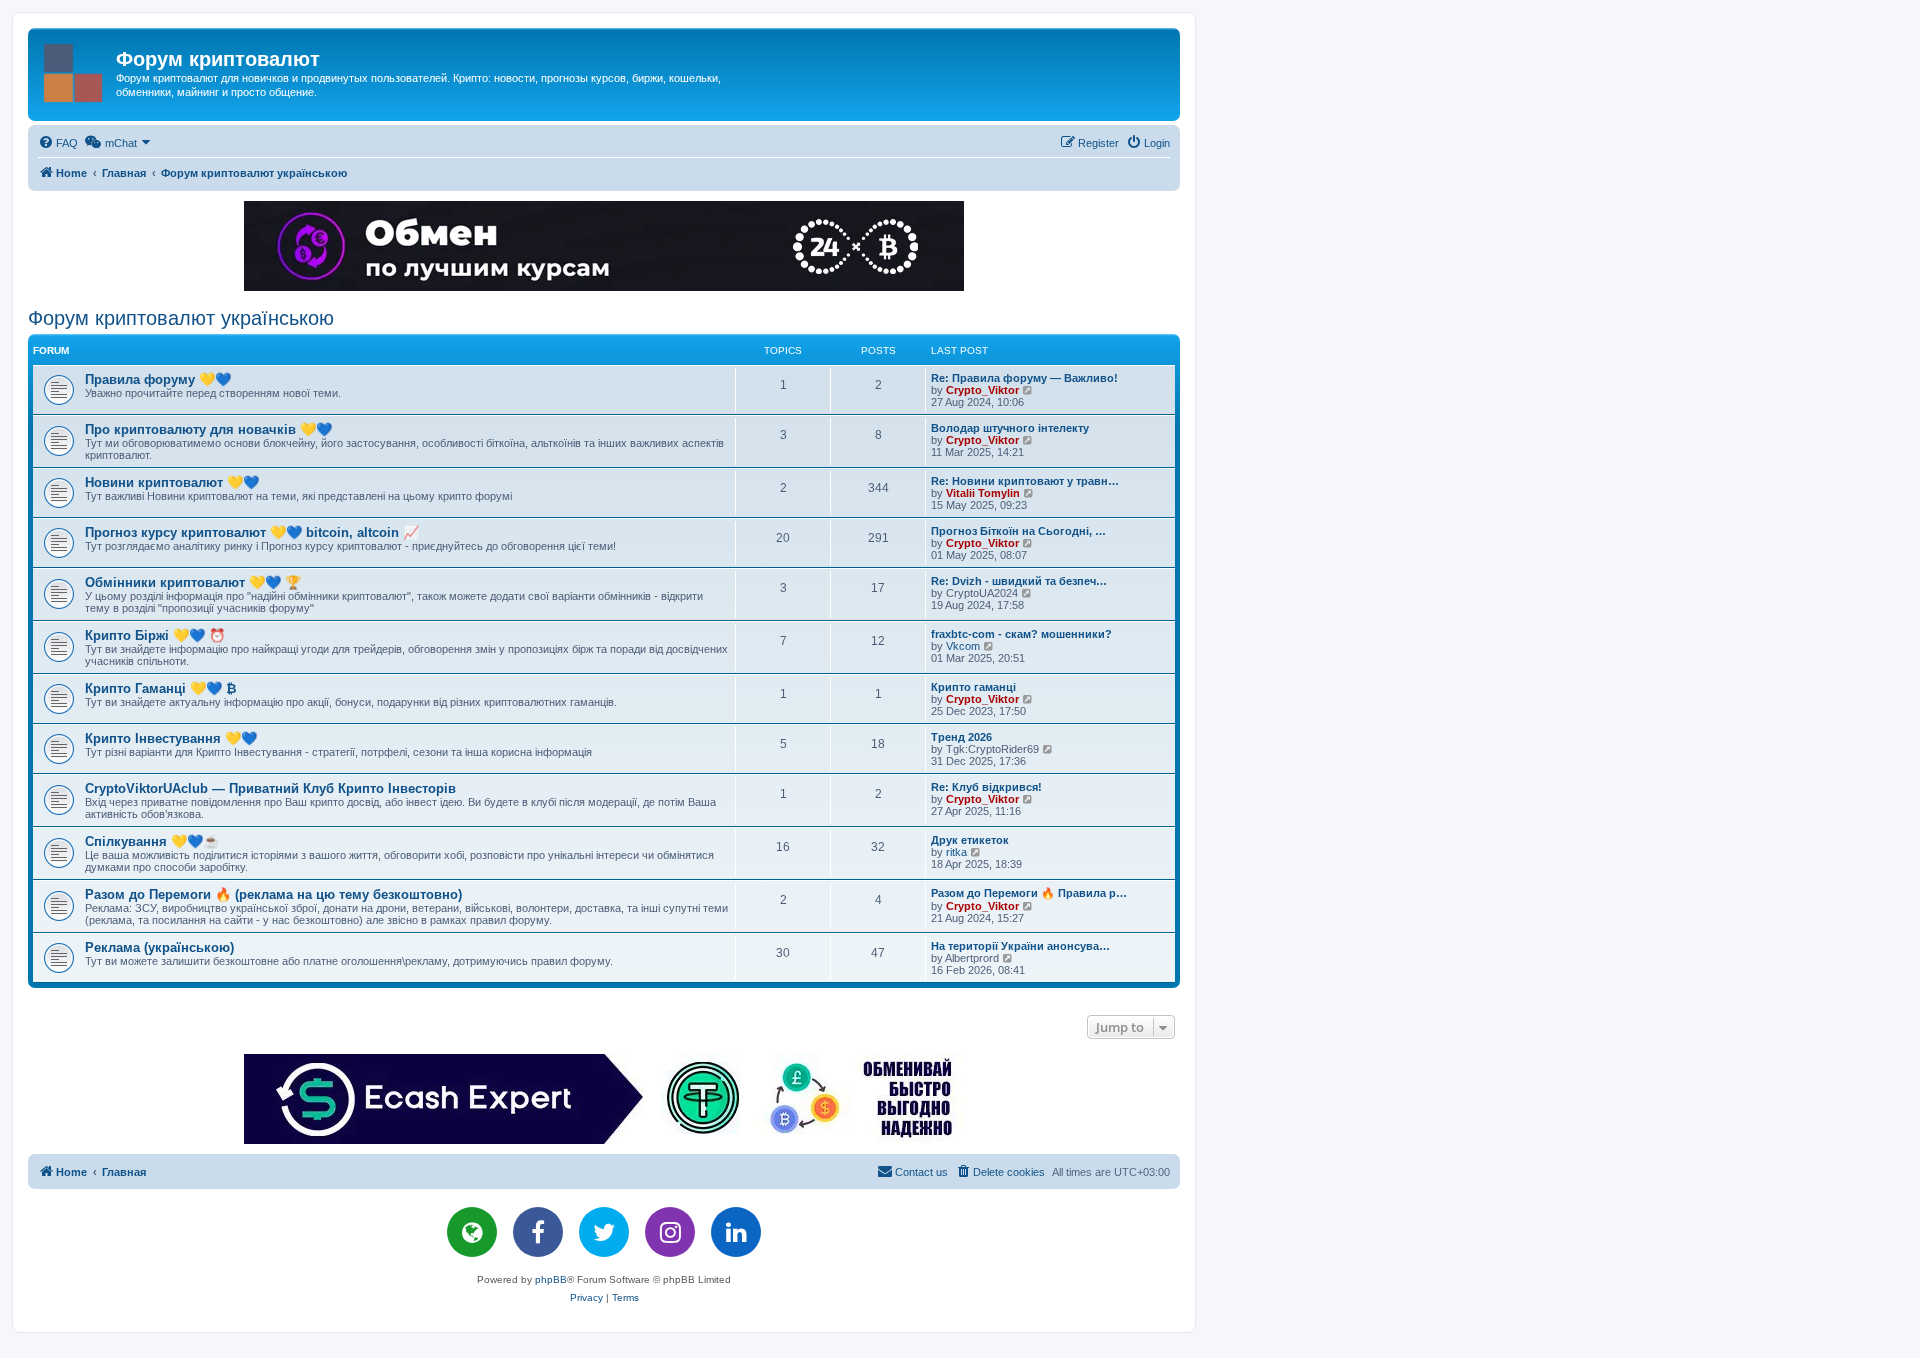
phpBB (551, 1279)
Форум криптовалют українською (181, 318)
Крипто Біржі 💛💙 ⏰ (155, 635)
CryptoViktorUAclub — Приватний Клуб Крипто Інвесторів (270, 788)
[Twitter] (604, 1232)
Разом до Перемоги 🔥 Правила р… (1029, 893)
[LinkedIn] (736, 1232)
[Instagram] (670, 1232)
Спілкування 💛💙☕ (152, 841)
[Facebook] (538, 1232)
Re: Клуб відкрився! (986, 787)
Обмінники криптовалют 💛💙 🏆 (193, 582)
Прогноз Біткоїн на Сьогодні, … (1018, 531)
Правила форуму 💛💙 (158, 379)
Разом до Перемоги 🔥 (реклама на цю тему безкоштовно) (273, 894)
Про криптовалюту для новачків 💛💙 (208, 429)
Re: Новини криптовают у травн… (1025, 481)
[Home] (74, 69)
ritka (956, 852)
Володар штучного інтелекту (1010, 428)
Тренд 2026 (961, 737)
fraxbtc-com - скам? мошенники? (1021, 634)
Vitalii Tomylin (983, 493)
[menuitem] (58, 143)
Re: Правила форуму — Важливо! (1024, 378)
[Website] (472, 1232)
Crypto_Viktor (982, 390)
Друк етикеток (970, 840)
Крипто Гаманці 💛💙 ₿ (161, 688)
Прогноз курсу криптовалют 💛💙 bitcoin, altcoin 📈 (252, 532)
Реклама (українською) (159, 947)
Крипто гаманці (973, 687)
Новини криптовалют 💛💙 (172, 482)
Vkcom (963, 646)
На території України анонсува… (1020, 946)
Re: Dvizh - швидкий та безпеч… (1019, 581)
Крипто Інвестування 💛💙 (171, 738)
